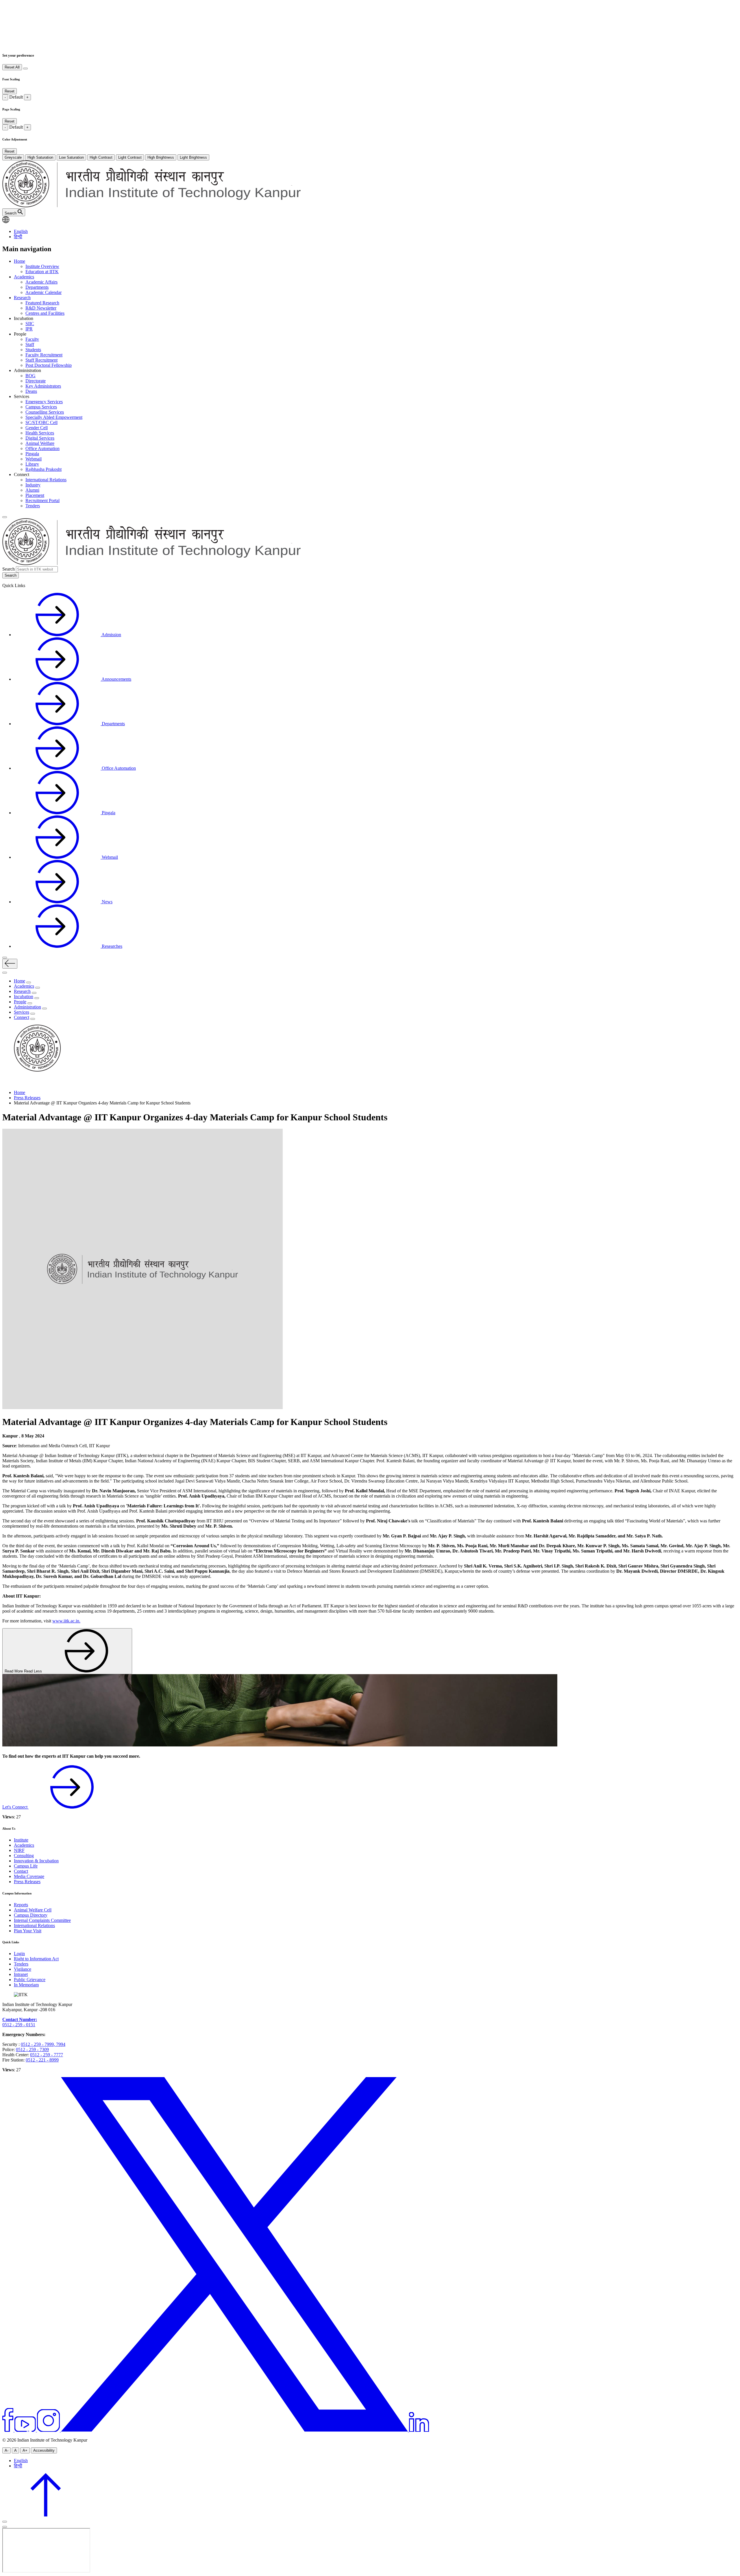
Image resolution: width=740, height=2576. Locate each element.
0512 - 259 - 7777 (47, 2055)
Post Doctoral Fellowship (49, 365)
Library (32, 464)
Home (20, 261)
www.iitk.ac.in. (66, 1621)
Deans (31, 391)
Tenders (33, 506)
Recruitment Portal (42, 500)
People (20, 1002)
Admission (111, 635)
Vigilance (23, 1969)
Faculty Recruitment (44, 355)
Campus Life (26, 1866)
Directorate (36, 381)
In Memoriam (26, 1985)
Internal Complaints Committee (42, 1920)
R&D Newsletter (41, 308)
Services (22, 1012)
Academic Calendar (44, 292)
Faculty (32, 339)
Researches (111, 946)
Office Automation (42, 448)
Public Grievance (30, 1980)
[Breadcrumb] (6, 1083)
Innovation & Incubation (36, 1861)
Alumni (32, 490)
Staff (30, 344)
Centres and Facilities (45, 313)
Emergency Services (44, 402)
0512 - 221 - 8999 (42, 2060)
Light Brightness (193, 157)
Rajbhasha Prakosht (44, 469)
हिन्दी (18, 237)
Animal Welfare (40, 443)
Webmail (34, 459)
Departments (37, 287)
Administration (27, 1007)
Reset (10, 91)
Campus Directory (31, 1915)
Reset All (12, 67)
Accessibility (44, 2450)
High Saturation (40, 157)
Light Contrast (130, 157)
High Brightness (161, 157)
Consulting (24, 1856)
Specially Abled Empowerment (54, 417)
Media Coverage (29, 1876)
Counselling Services (45, 412)
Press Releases (27, 1098)
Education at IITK (42, 272)
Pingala (32, 454)
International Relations (46, 480)
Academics (24, 277)
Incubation (24, 996)
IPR (29, 329)
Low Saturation (71, 157)
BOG (30, 376)
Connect (22, 1017)
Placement (35, 495)
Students (33, 350)
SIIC (30, 324)
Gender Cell (37, 428)
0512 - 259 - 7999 (37, 2044)
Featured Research (42, 303)
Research (22, 298)
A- (7, 2450)
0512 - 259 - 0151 (19, 2025)
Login (19, 1954)
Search (9, 569)
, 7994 (60, 2044)
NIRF (19, 1850)
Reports (21, 1905)
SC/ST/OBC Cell (41, 422)
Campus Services (41, 407)
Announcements (116, 679)
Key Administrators (43, 386)
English (21, 231)
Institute (21, 1840)
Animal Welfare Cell (33, 1910)
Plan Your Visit (28, 1931)
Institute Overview (42, 266)
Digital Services (40, 438)
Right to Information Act (36, 1959)
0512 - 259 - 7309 (32, 2049)
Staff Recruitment (41, 360)
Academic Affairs (41, 282)
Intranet (21, 1974)
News (107, 902)
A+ (25, 2450)
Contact (21, 1871)
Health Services (40, 433)
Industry (33, 485)
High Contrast (101, 157)
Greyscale (13, 157)
